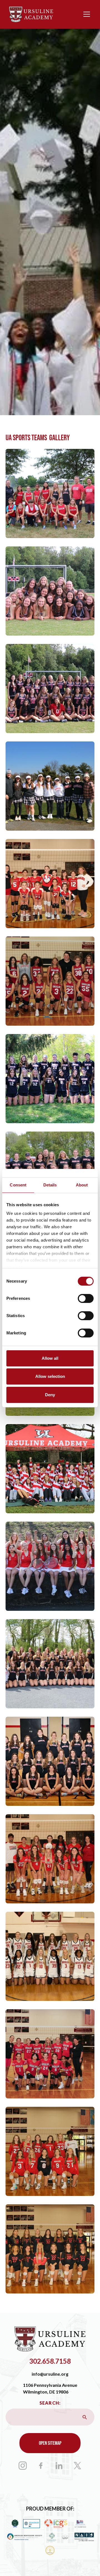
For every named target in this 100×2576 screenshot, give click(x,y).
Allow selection (50, 1376)
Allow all (50, 1358)
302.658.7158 (50, 2361)
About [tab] (82, 1185)
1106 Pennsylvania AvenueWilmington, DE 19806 (50, 2388)
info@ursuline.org (50, 2374)
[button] (86, 14)
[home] (31, 14)
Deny (50, 1395)
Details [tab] (50, 1185)
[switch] (86, 1298)
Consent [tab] (18, 1185)
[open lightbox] (50, 493)
